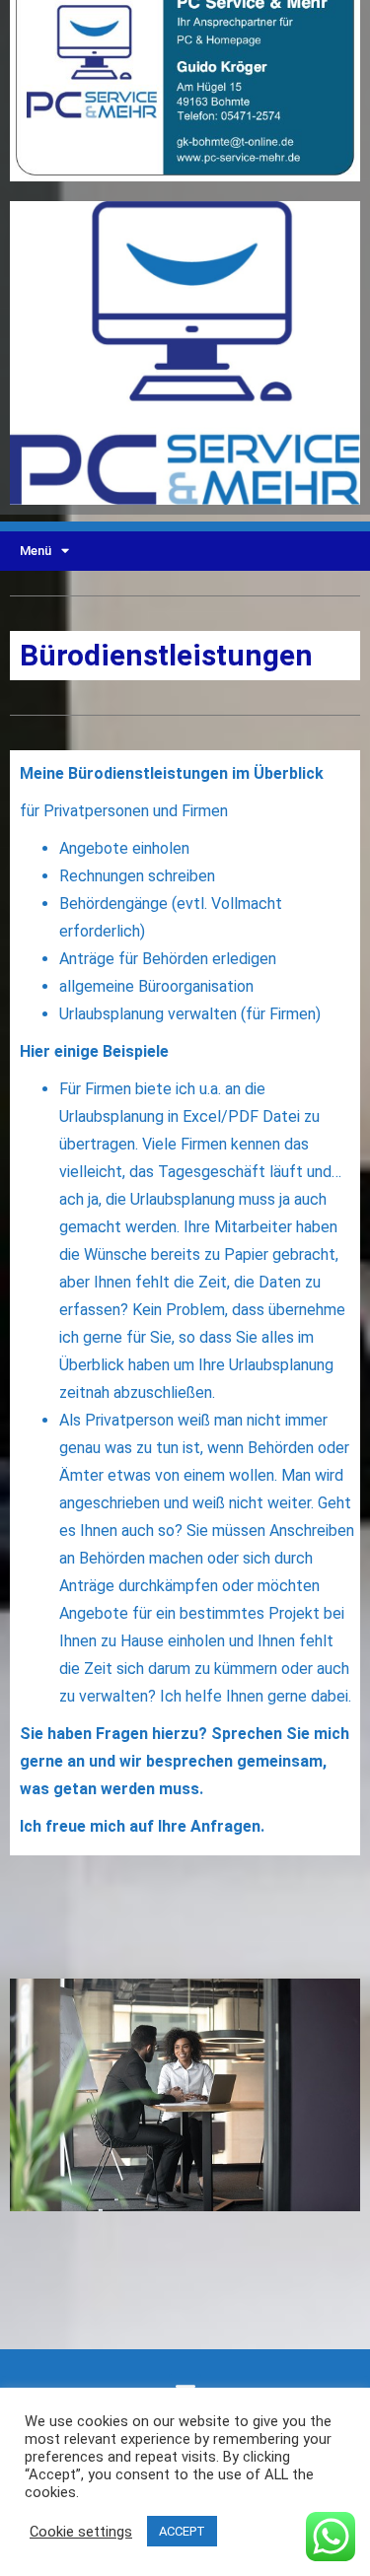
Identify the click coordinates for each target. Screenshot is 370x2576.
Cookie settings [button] (81, 2532)
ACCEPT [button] (182, 2531)
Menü (36, 551)
